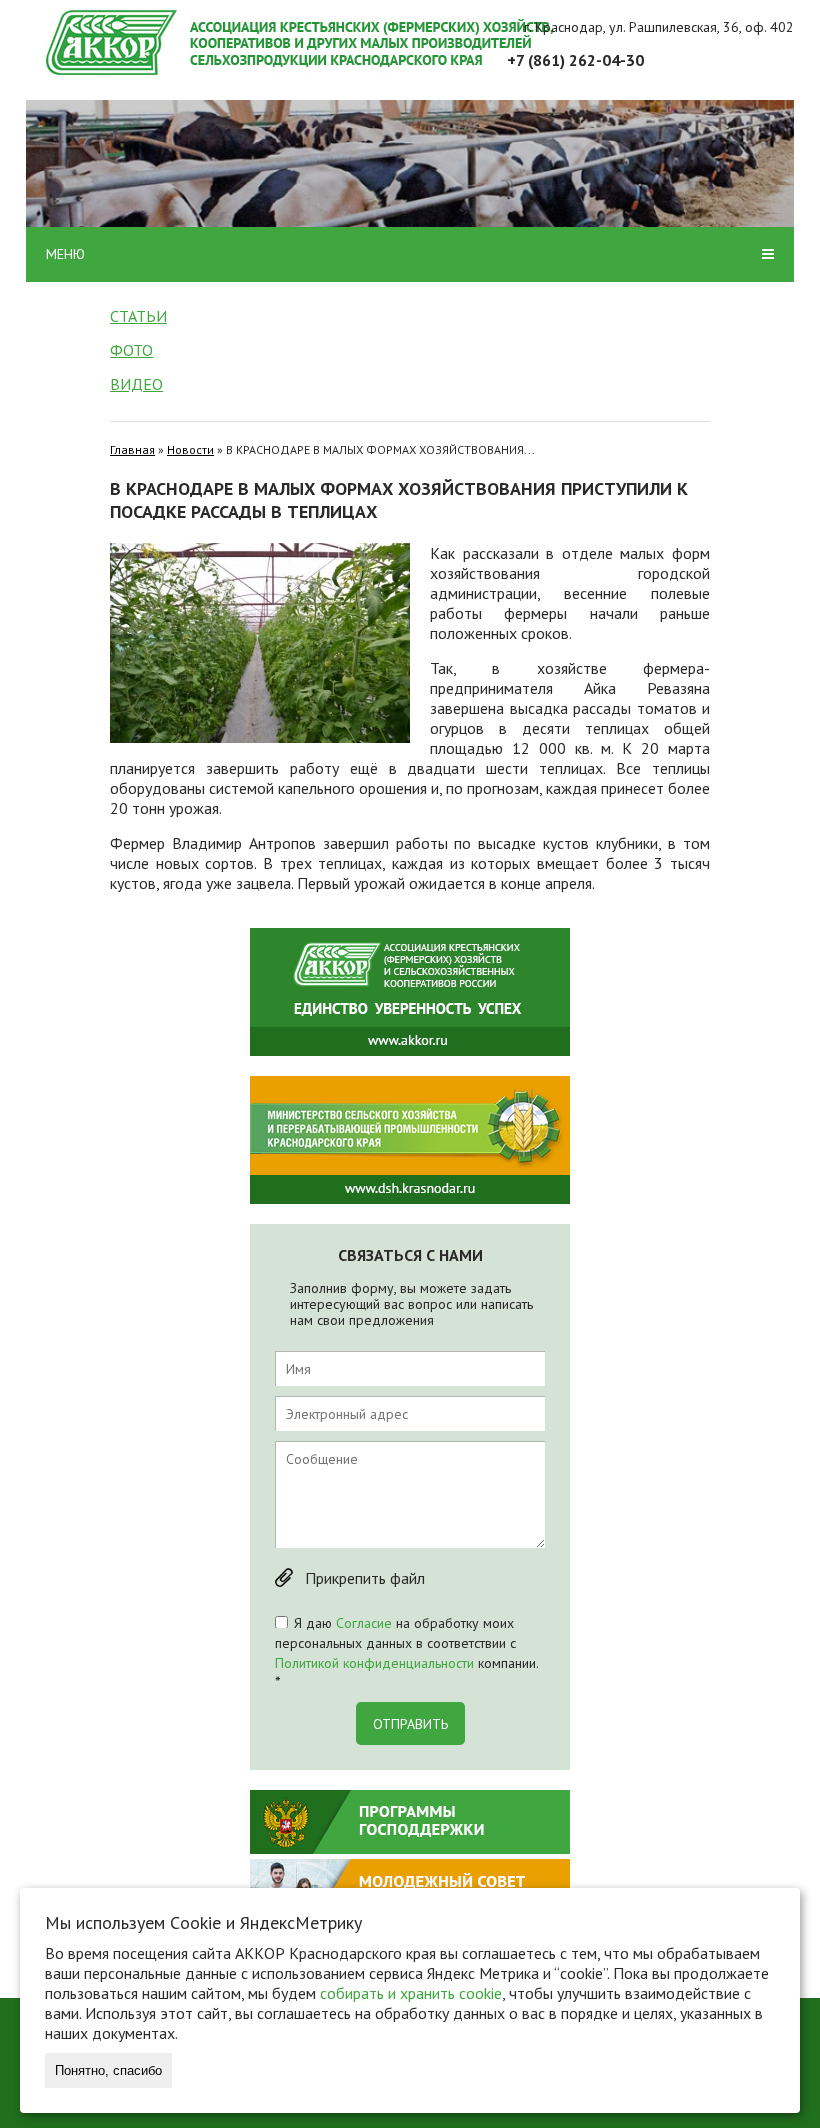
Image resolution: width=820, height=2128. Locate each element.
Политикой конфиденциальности (374, 1663)
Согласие (364, 1623)
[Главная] (420, 42)
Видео (136, 384)
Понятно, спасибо (108, 2070)
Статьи (138, 316)
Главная (132, 449)
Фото (131, 350)
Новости (190, 449)
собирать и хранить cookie (411, 1993)
